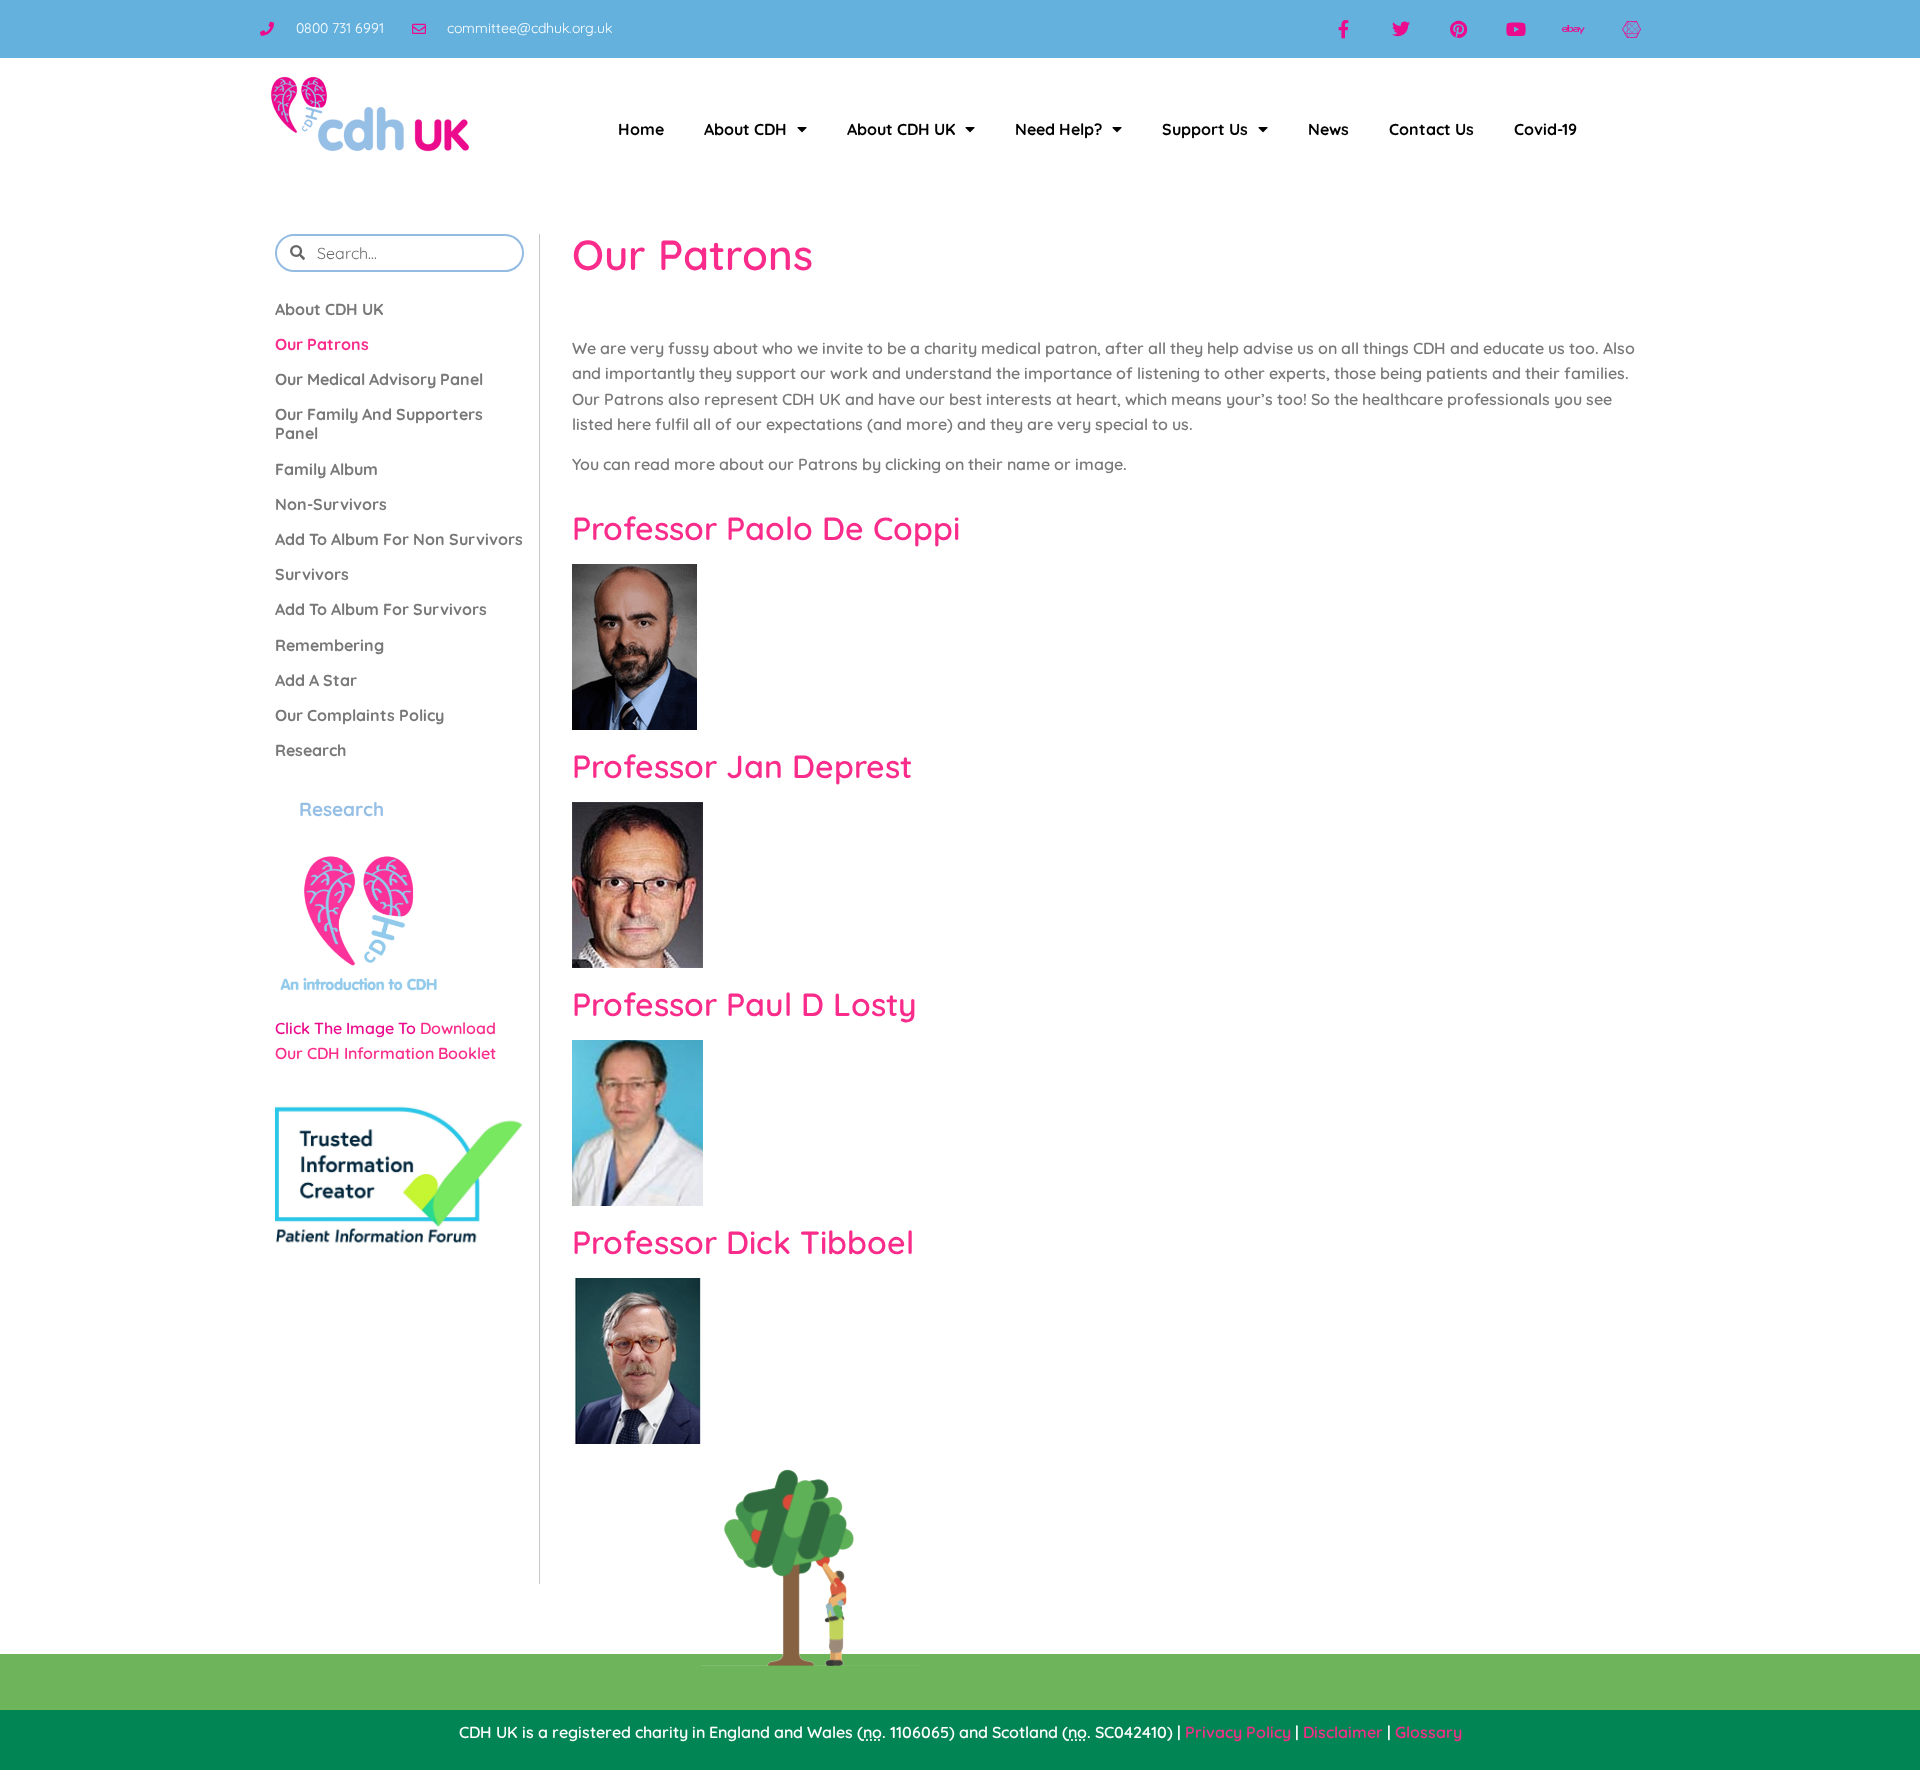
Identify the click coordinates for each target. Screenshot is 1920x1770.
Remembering (329, 645)
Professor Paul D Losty (744, 1004)
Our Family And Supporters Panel (379, 423)
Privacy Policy (1238, 1732)
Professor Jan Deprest (742, 766)
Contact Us (1431, 129)
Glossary (1428, 1732)
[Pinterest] (1459, 29)
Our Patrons (322, 344)
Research (310, 750)
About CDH (745, 129)
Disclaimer (1343, 1732)
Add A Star (316, 680)
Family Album (326, 469)
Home (641, 129)
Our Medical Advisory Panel (379, 379)
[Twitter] (1401, 29)
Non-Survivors (331, 504)
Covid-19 (1545, 129)
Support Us (1205, 129)
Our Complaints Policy (359, 715)
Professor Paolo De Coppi (766, 528)
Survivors (312, 574)
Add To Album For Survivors (381, 609)
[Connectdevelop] (1631, 29)
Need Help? (1058, 129)
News (1328, 129)
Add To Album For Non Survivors (399, 539)
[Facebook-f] (1343, 29)
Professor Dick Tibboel (743, 1242)
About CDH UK (901, 129)
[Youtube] (1516, 29)
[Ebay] (1574, 29)
